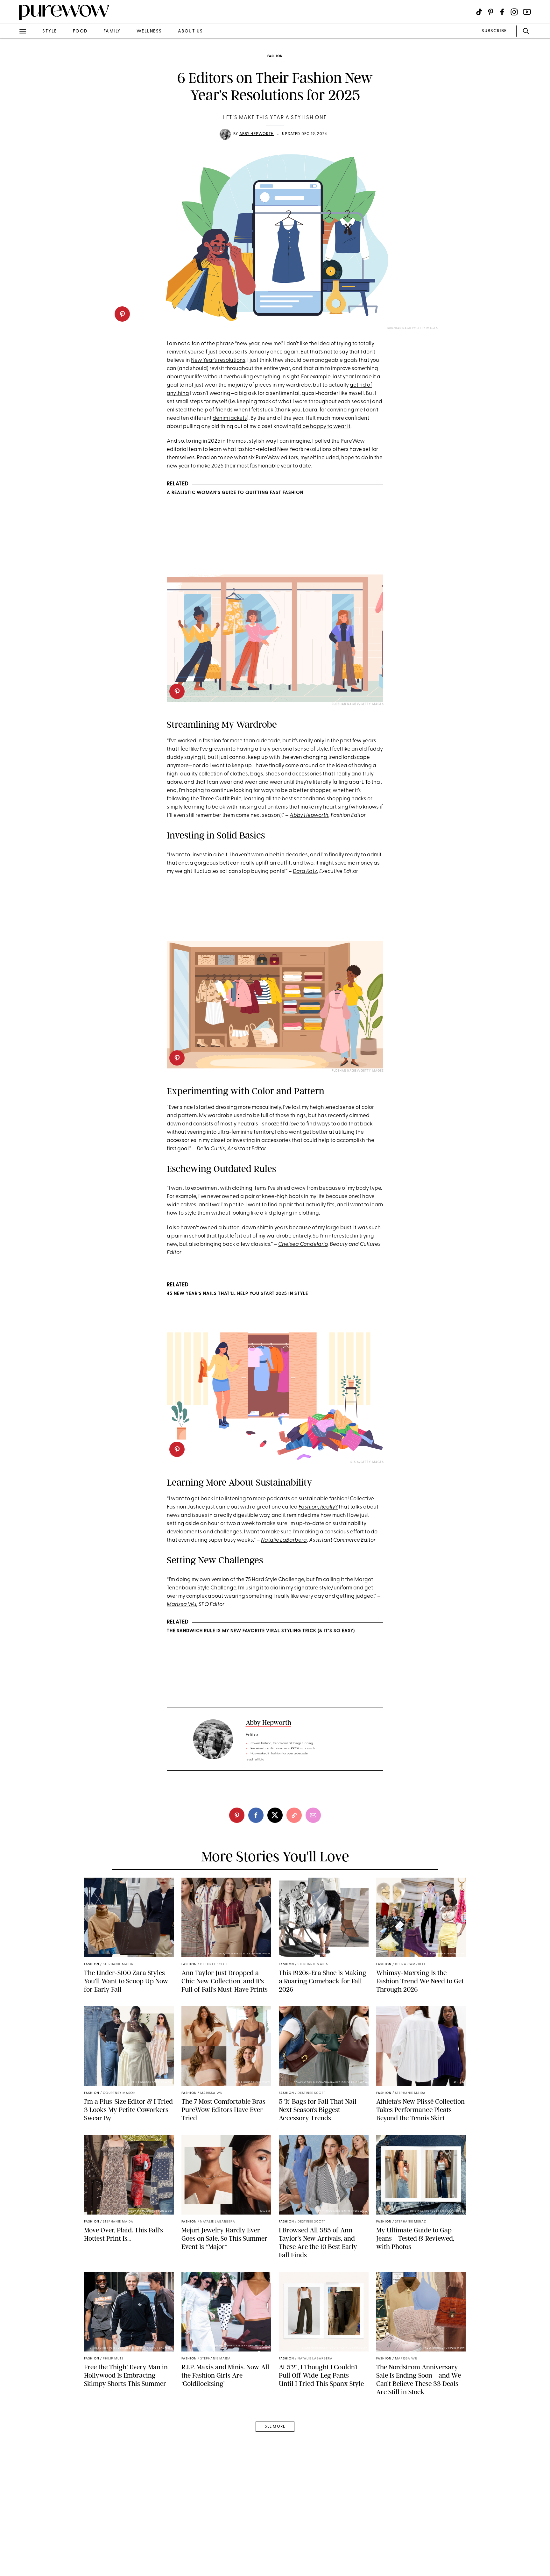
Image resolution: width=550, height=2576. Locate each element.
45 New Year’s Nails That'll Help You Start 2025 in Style (237, 1294)
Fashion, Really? (318, 1507)
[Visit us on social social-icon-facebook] (502, 12)
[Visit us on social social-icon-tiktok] (479, 12)
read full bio (255, 1760)
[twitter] (12, 117)
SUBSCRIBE (494, 31)
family (112, 31)
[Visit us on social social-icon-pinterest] (491, 12)
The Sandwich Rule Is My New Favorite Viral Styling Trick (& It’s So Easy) (261, 1631)
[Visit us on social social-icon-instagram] (514, 12)
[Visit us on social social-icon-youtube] (527, 12)
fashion (275, 56)
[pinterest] (122, 314)
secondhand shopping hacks (330, 799)
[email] (12, 152)
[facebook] (12, 100)
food (80, 31)
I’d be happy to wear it (323, 427)
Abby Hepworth (257, 134)
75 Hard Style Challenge (275, 1580)
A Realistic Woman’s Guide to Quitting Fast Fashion (235, 493)
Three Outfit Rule (221, 799)
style (50, 31)
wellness (149, 31)
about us (190, 31)
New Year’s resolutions (218, 360)
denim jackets (230, 418)
